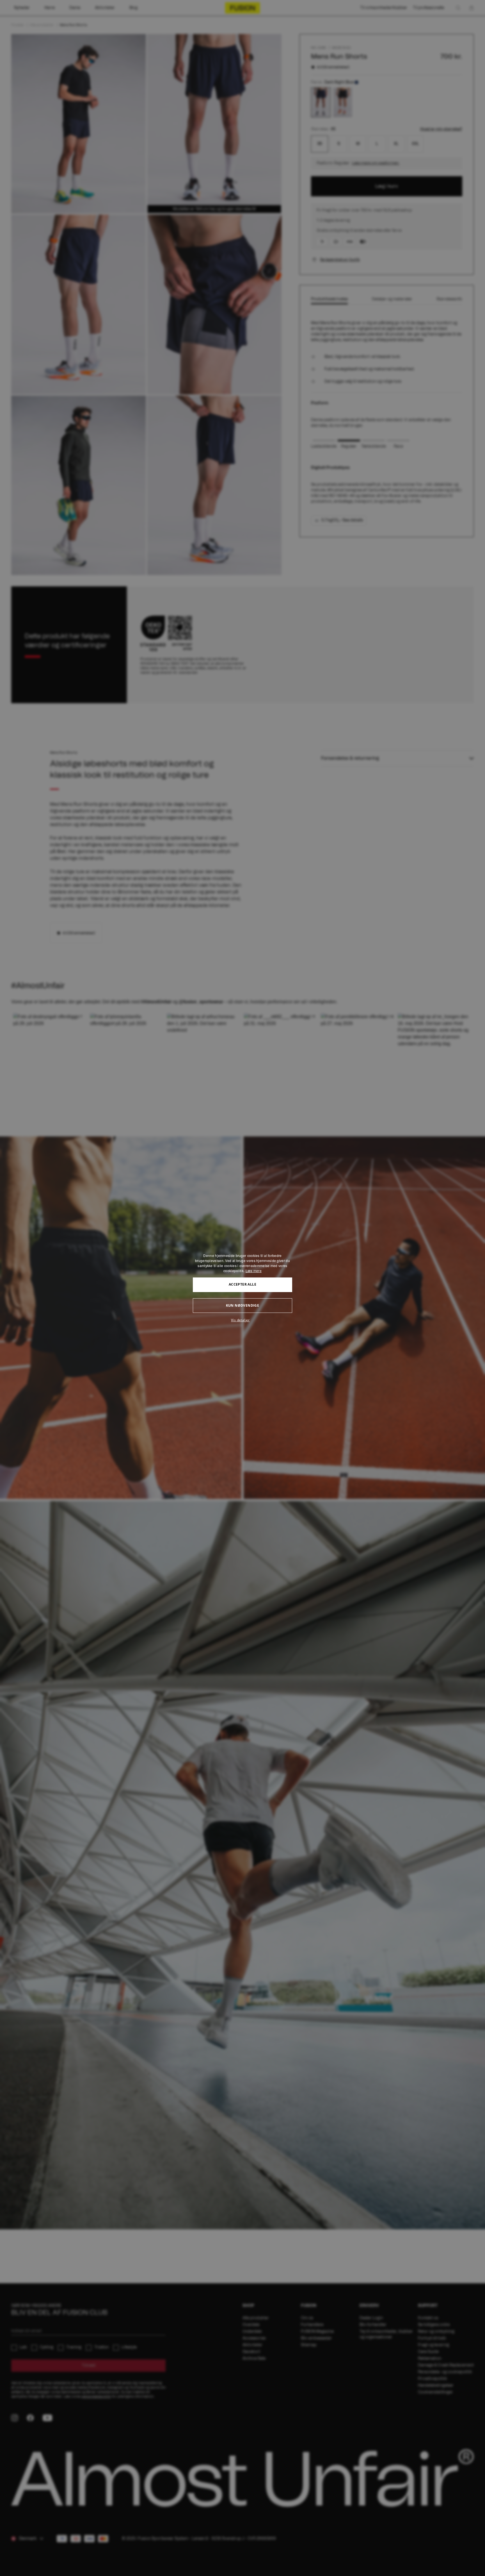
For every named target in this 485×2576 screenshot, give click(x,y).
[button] (242, 1320)
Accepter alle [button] (242, 1284)
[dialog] (242, 1288)
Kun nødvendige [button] (243, 1305)
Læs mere (254, 1271)
